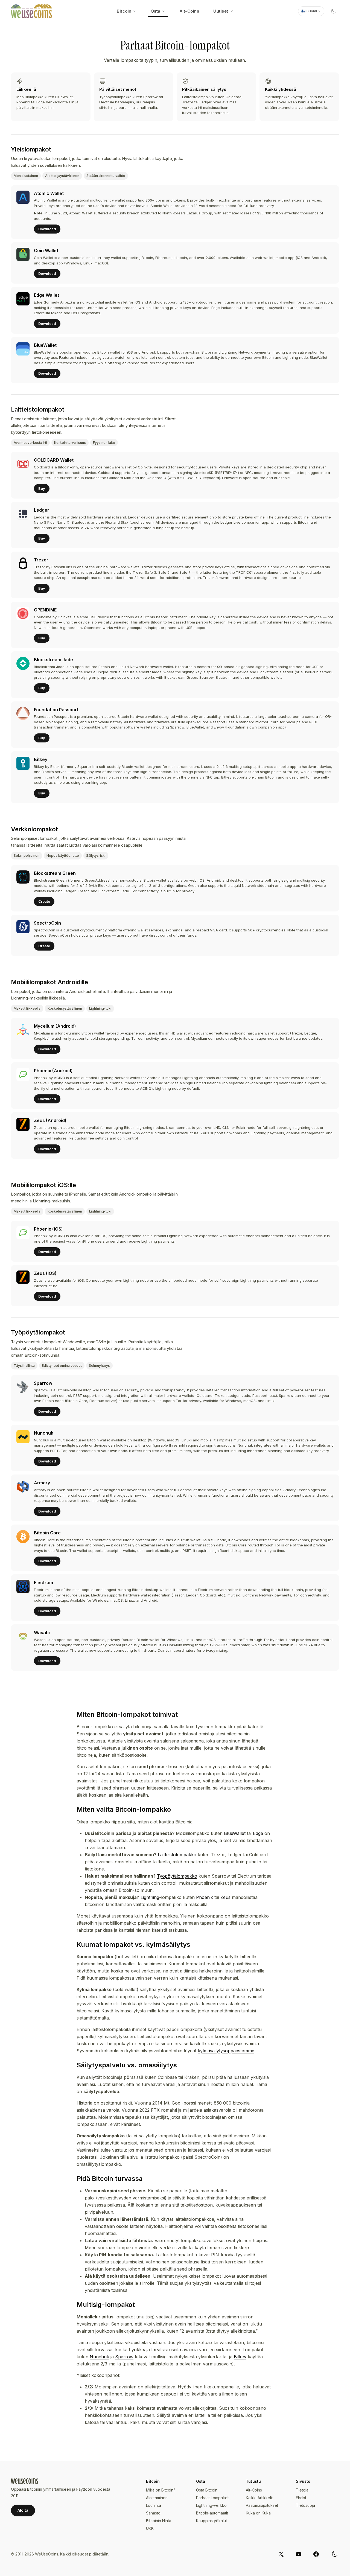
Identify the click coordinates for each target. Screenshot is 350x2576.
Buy (42, 488)
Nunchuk (99, 2357)
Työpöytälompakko (177, 1876)
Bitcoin (124, 11)
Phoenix (205, 1897)
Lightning (150, 1897)
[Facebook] (316, 2554)
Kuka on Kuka (258, 2513)
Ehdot (301, 2498)
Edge (258, 1833)
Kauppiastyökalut (212, 2521)
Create (44, 901)
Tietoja (302, 2490)
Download (47, 229)
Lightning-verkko (211, 2505)
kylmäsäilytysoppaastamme (226, 2051)
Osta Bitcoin (207, 2490)
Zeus (225, 1897)
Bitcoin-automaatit (212, 2513)
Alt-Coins (189, 11)
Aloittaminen (157, 2498)
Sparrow (124, 2357)
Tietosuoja (305, 2505)
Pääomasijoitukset (262, 2505)
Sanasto (153, 2513)
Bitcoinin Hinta (159, 2521)
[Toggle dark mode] (333, 11)
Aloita (23, 2510)
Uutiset (221, 11)
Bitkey (240, 2357)
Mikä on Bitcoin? (161, 2490)
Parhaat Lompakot (212, 2498)
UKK (150, 2528)
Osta (156, 11)
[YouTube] (299, 2554)
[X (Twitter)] (281, 2554)
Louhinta (154, 2505)
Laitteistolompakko (177, 1855)
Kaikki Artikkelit (259, 2498)
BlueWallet (235, 1833)
